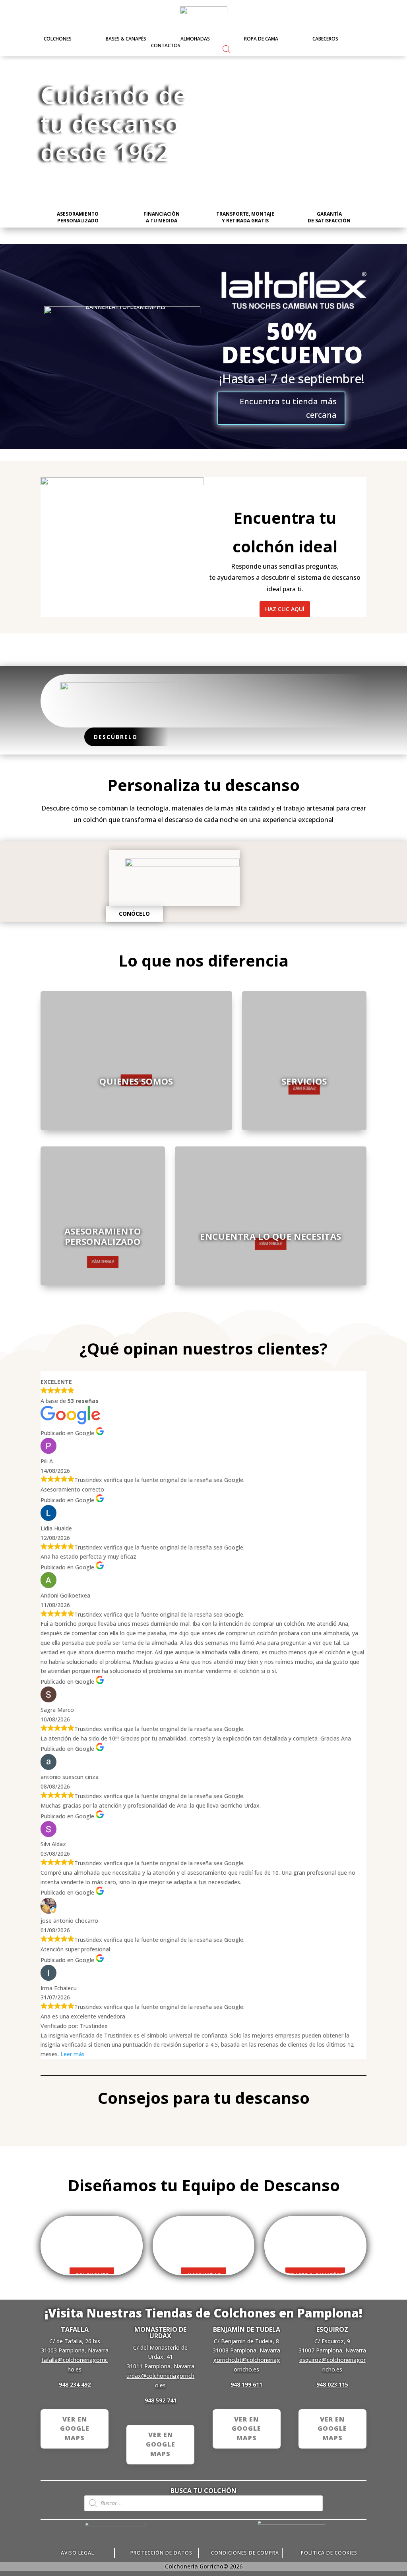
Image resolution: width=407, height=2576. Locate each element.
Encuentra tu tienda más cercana (288, 408)
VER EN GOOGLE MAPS (75, 2429)
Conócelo (134, 914)
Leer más (73, 2054)
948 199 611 (246, 2384)
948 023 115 (332, 2384)
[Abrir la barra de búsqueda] (227, 49)
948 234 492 (75, 2384)
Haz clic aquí (285, 609)
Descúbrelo (116, 737)
